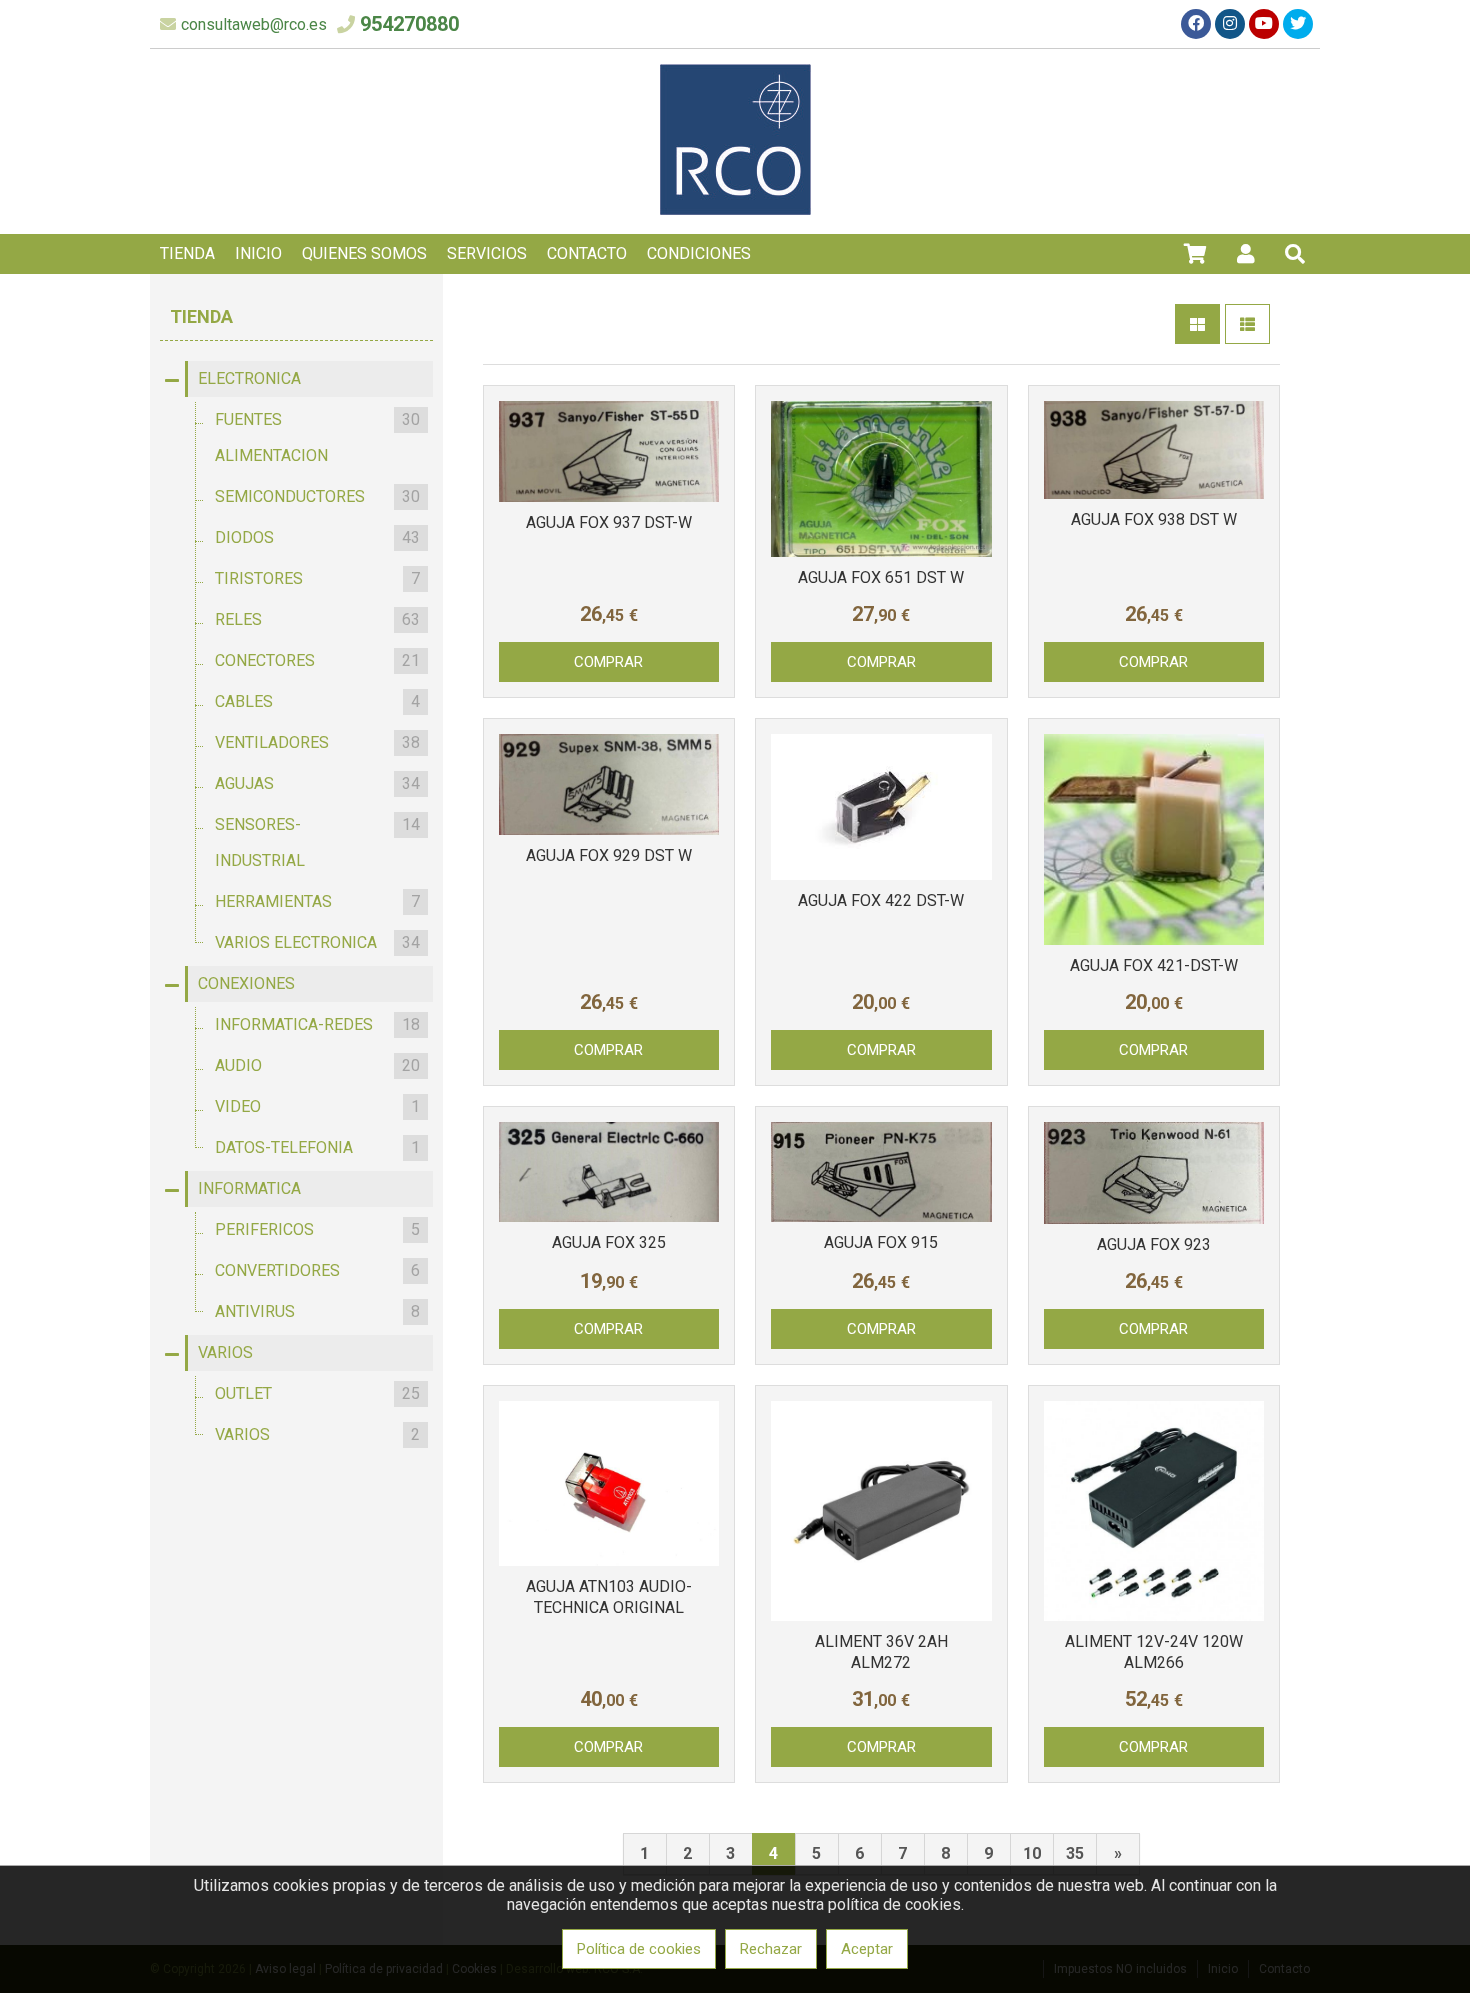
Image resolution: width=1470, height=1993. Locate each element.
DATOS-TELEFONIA (317, 1147)
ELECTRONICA (249, 378)
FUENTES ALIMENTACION (317, 437)
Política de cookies (639, 1949)
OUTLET (317, 1393)
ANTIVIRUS (317, 1311)
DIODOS (317, 537)
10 (1032, 1853)
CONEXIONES (246, 983)
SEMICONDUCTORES (317, 496)
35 (1075, 1853)
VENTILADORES (317, 742)
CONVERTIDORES (317, 1270)
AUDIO (317, 1065)
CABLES (317, 701)
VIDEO (317, 1106)
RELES (317, 619)
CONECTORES (317, 660)
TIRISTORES (317, 578)
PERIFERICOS (317, 1229)
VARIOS (225, 1352)
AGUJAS (317, 783)
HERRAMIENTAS (317, 901)
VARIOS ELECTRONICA (317, 942)
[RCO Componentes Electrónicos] (735, 209)
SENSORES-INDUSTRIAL (317, 842)
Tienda (201, 316)
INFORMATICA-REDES (317, 1024)
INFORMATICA (249, 1188)
